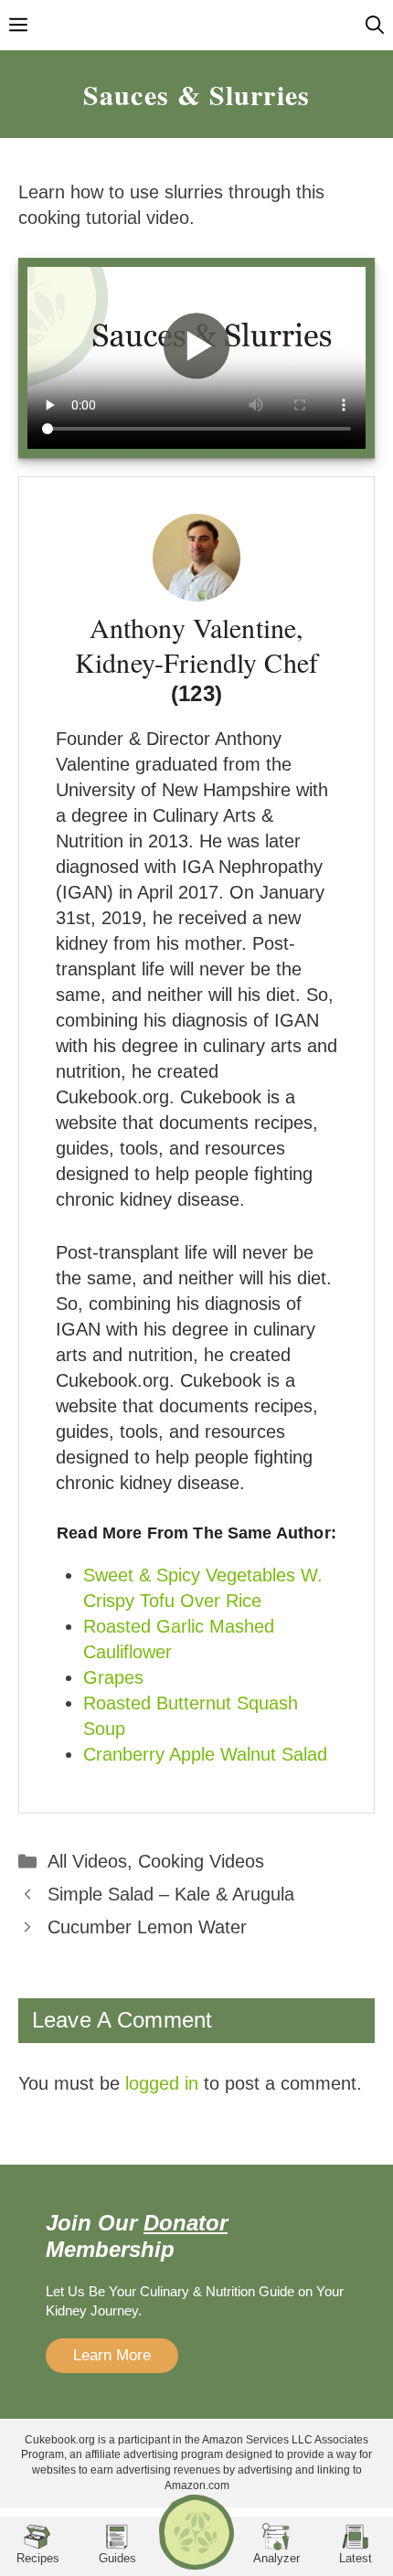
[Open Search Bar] (375, 25)
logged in (162, 2083)
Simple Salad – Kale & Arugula (171, 1894)
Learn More (112, 2355)
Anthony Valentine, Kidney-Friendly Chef (196, 644)
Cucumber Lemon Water (147, 1927)
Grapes (113, 1677)
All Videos (87, 1861)
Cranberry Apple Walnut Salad (205, 1754)
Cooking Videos (201, 1861)
